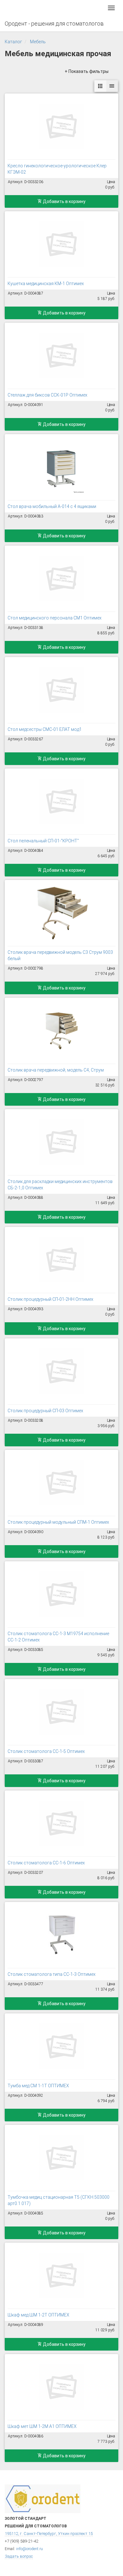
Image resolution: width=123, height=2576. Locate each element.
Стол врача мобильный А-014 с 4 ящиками (52, 506)
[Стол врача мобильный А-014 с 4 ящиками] (61, 467)
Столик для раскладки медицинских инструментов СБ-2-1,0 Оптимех (60, 1185)
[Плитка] (100, 86)
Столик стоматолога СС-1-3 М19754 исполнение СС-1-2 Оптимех (58, 1637)
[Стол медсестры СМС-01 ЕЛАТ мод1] (61, 690)
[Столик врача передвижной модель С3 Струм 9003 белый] (61, 913)
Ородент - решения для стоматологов (54, 24)
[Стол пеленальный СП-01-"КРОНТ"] (61, 801)
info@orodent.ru (29, 2549)
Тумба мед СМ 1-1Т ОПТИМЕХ (38, 2086)
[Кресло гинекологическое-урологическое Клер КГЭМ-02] (61, 126)
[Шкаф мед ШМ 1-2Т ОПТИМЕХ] (61, 2275)
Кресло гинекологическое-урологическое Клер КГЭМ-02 (57, 169)
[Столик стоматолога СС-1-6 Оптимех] (61, 1823)
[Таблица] (112, 86)
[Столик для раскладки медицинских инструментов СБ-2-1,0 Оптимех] (61, 1142)
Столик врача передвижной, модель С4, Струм (56, 1070)
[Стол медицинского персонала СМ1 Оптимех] (61, 578)
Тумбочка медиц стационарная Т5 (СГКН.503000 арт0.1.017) (59, 2200)
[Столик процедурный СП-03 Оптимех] (61, 1371)
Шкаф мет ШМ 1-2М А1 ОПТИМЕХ (42, 2426)
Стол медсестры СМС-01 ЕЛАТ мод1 (45, 729)
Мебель (38, 42)
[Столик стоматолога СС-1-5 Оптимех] (61, 1712)
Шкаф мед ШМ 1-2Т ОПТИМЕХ (38, 2315)
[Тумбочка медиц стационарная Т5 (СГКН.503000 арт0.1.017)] (61, 2158)
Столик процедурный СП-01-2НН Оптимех (50, 1299)
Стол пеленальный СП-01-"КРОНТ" (43, 841)
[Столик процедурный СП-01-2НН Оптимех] (61, 1260)
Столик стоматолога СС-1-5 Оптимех (46, 1751)
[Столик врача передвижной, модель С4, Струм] (61, 1031)
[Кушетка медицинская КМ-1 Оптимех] (61, 244)
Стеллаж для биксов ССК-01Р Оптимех (47, 395)
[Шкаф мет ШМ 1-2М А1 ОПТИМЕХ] (61, 2387)
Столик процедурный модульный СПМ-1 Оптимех (58, 1522)
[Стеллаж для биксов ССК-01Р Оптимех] (61, 356)
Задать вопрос (19, 2556)
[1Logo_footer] (43, 2498)
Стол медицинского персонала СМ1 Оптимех (55, 618)
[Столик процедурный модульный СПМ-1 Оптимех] (61, 1483)
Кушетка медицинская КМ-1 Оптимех (46, 284)
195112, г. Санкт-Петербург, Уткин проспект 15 (49, 2534)
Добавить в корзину (64, 201)
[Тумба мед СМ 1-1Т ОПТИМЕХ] (61, 2046)
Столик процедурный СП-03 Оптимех (45, 1411)
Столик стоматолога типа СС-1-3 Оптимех (52, 1974)
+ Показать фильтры (87, 71)
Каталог (13, 42)
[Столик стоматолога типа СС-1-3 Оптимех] (61, 1935)
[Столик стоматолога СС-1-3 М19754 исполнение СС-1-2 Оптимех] (61, 1594)
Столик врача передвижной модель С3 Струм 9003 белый (60, 955)
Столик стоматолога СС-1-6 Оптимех (46, 1863)
